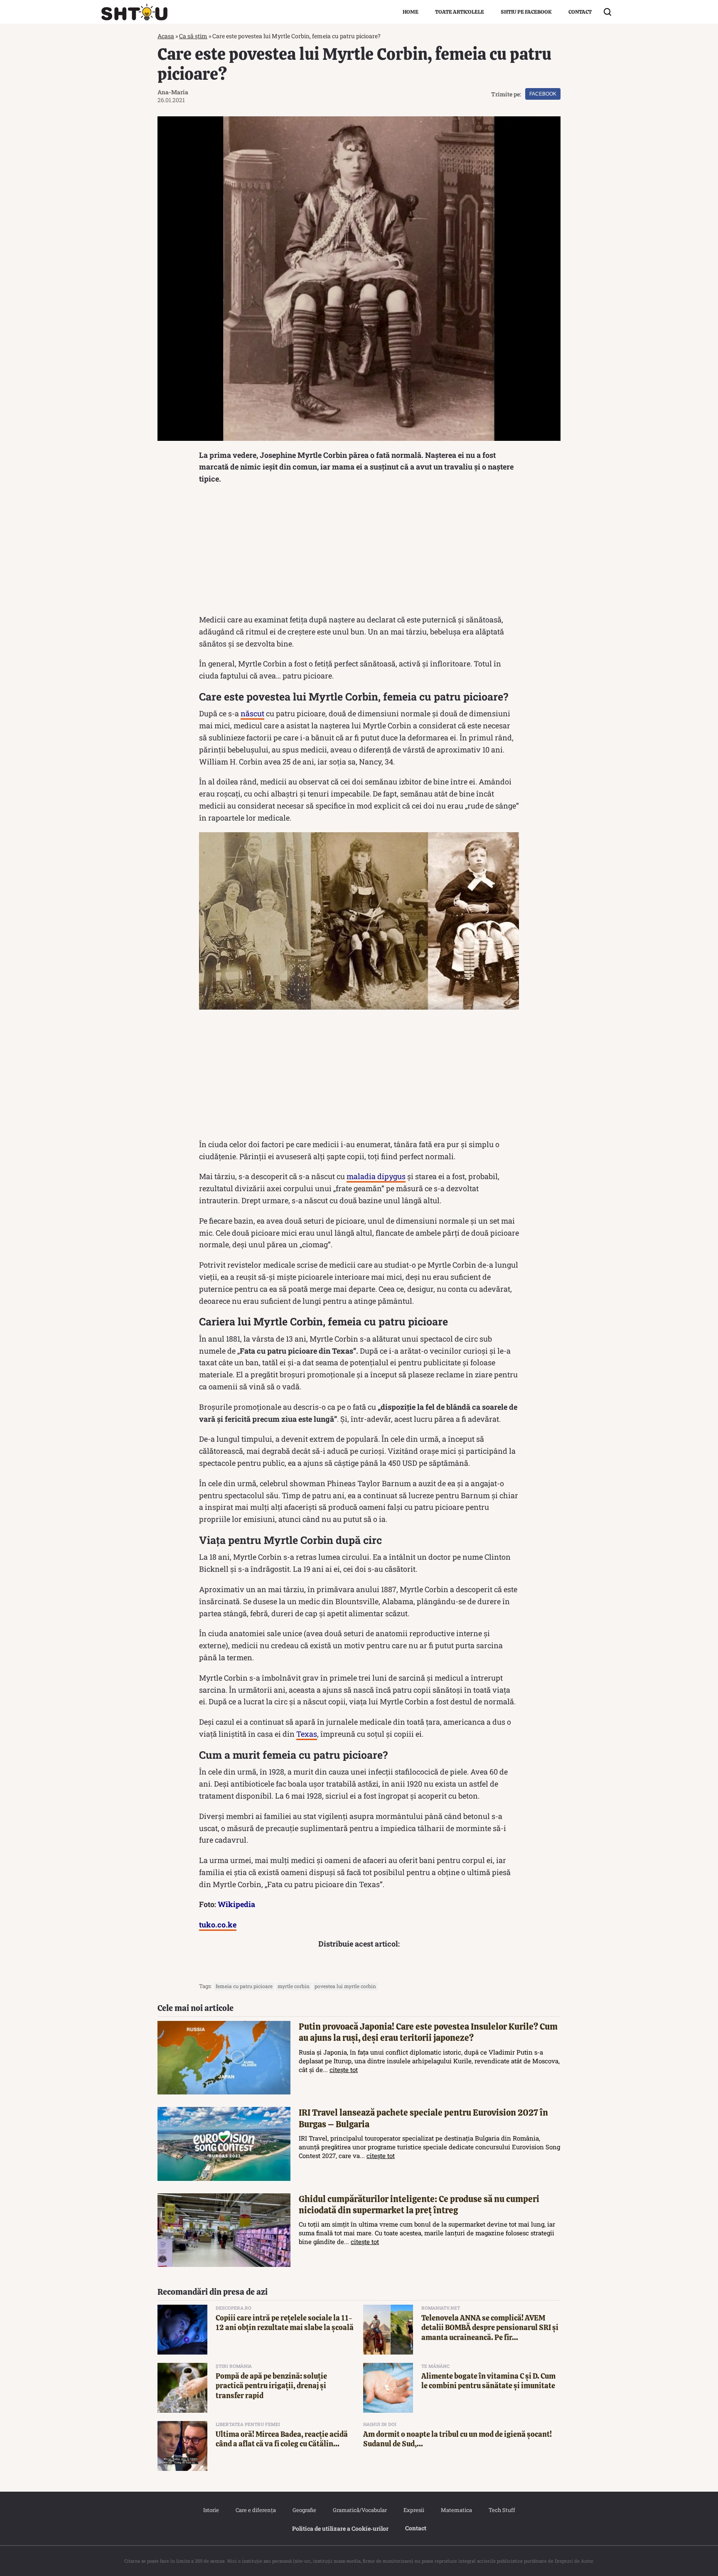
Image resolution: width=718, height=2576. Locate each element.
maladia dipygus (376, 1176)
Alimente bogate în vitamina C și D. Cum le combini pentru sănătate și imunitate (488, 2381)
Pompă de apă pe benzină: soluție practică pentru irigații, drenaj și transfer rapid (271, 2386)
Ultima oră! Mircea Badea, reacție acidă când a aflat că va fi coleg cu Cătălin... (282, 2439)
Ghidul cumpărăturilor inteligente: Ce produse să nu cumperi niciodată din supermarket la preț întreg (419, 2205)
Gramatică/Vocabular (360, 2510)
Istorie (211, 2510)
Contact (580, 12)
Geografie (304, 2510)
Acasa (166, 36)
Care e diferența (256, 2510)
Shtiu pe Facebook (526, 12)
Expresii (414, 2510)
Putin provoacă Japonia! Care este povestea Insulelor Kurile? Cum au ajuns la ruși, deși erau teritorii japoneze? (428, 2032)
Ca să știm (193, 36)
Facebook (543, 94)
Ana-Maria (173, 92)
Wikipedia (236, 1904)
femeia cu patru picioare (244, 1986)
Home (411, 12)
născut (252, 713)
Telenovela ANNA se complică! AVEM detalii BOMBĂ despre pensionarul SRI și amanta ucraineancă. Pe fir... (490, 2328)
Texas (307, 1734)
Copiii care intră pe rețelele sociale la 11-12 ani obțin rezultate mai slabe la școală (285, 2323)
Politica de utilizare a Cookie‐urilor (340, 2528)
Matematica (456, 2510)
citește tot (344, 2070)
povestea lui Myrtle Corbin (345, 1986)
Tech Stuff (502, 2510)
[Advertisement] (359, 551)
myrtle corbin (294, 1986)
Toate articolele (460, 12)
